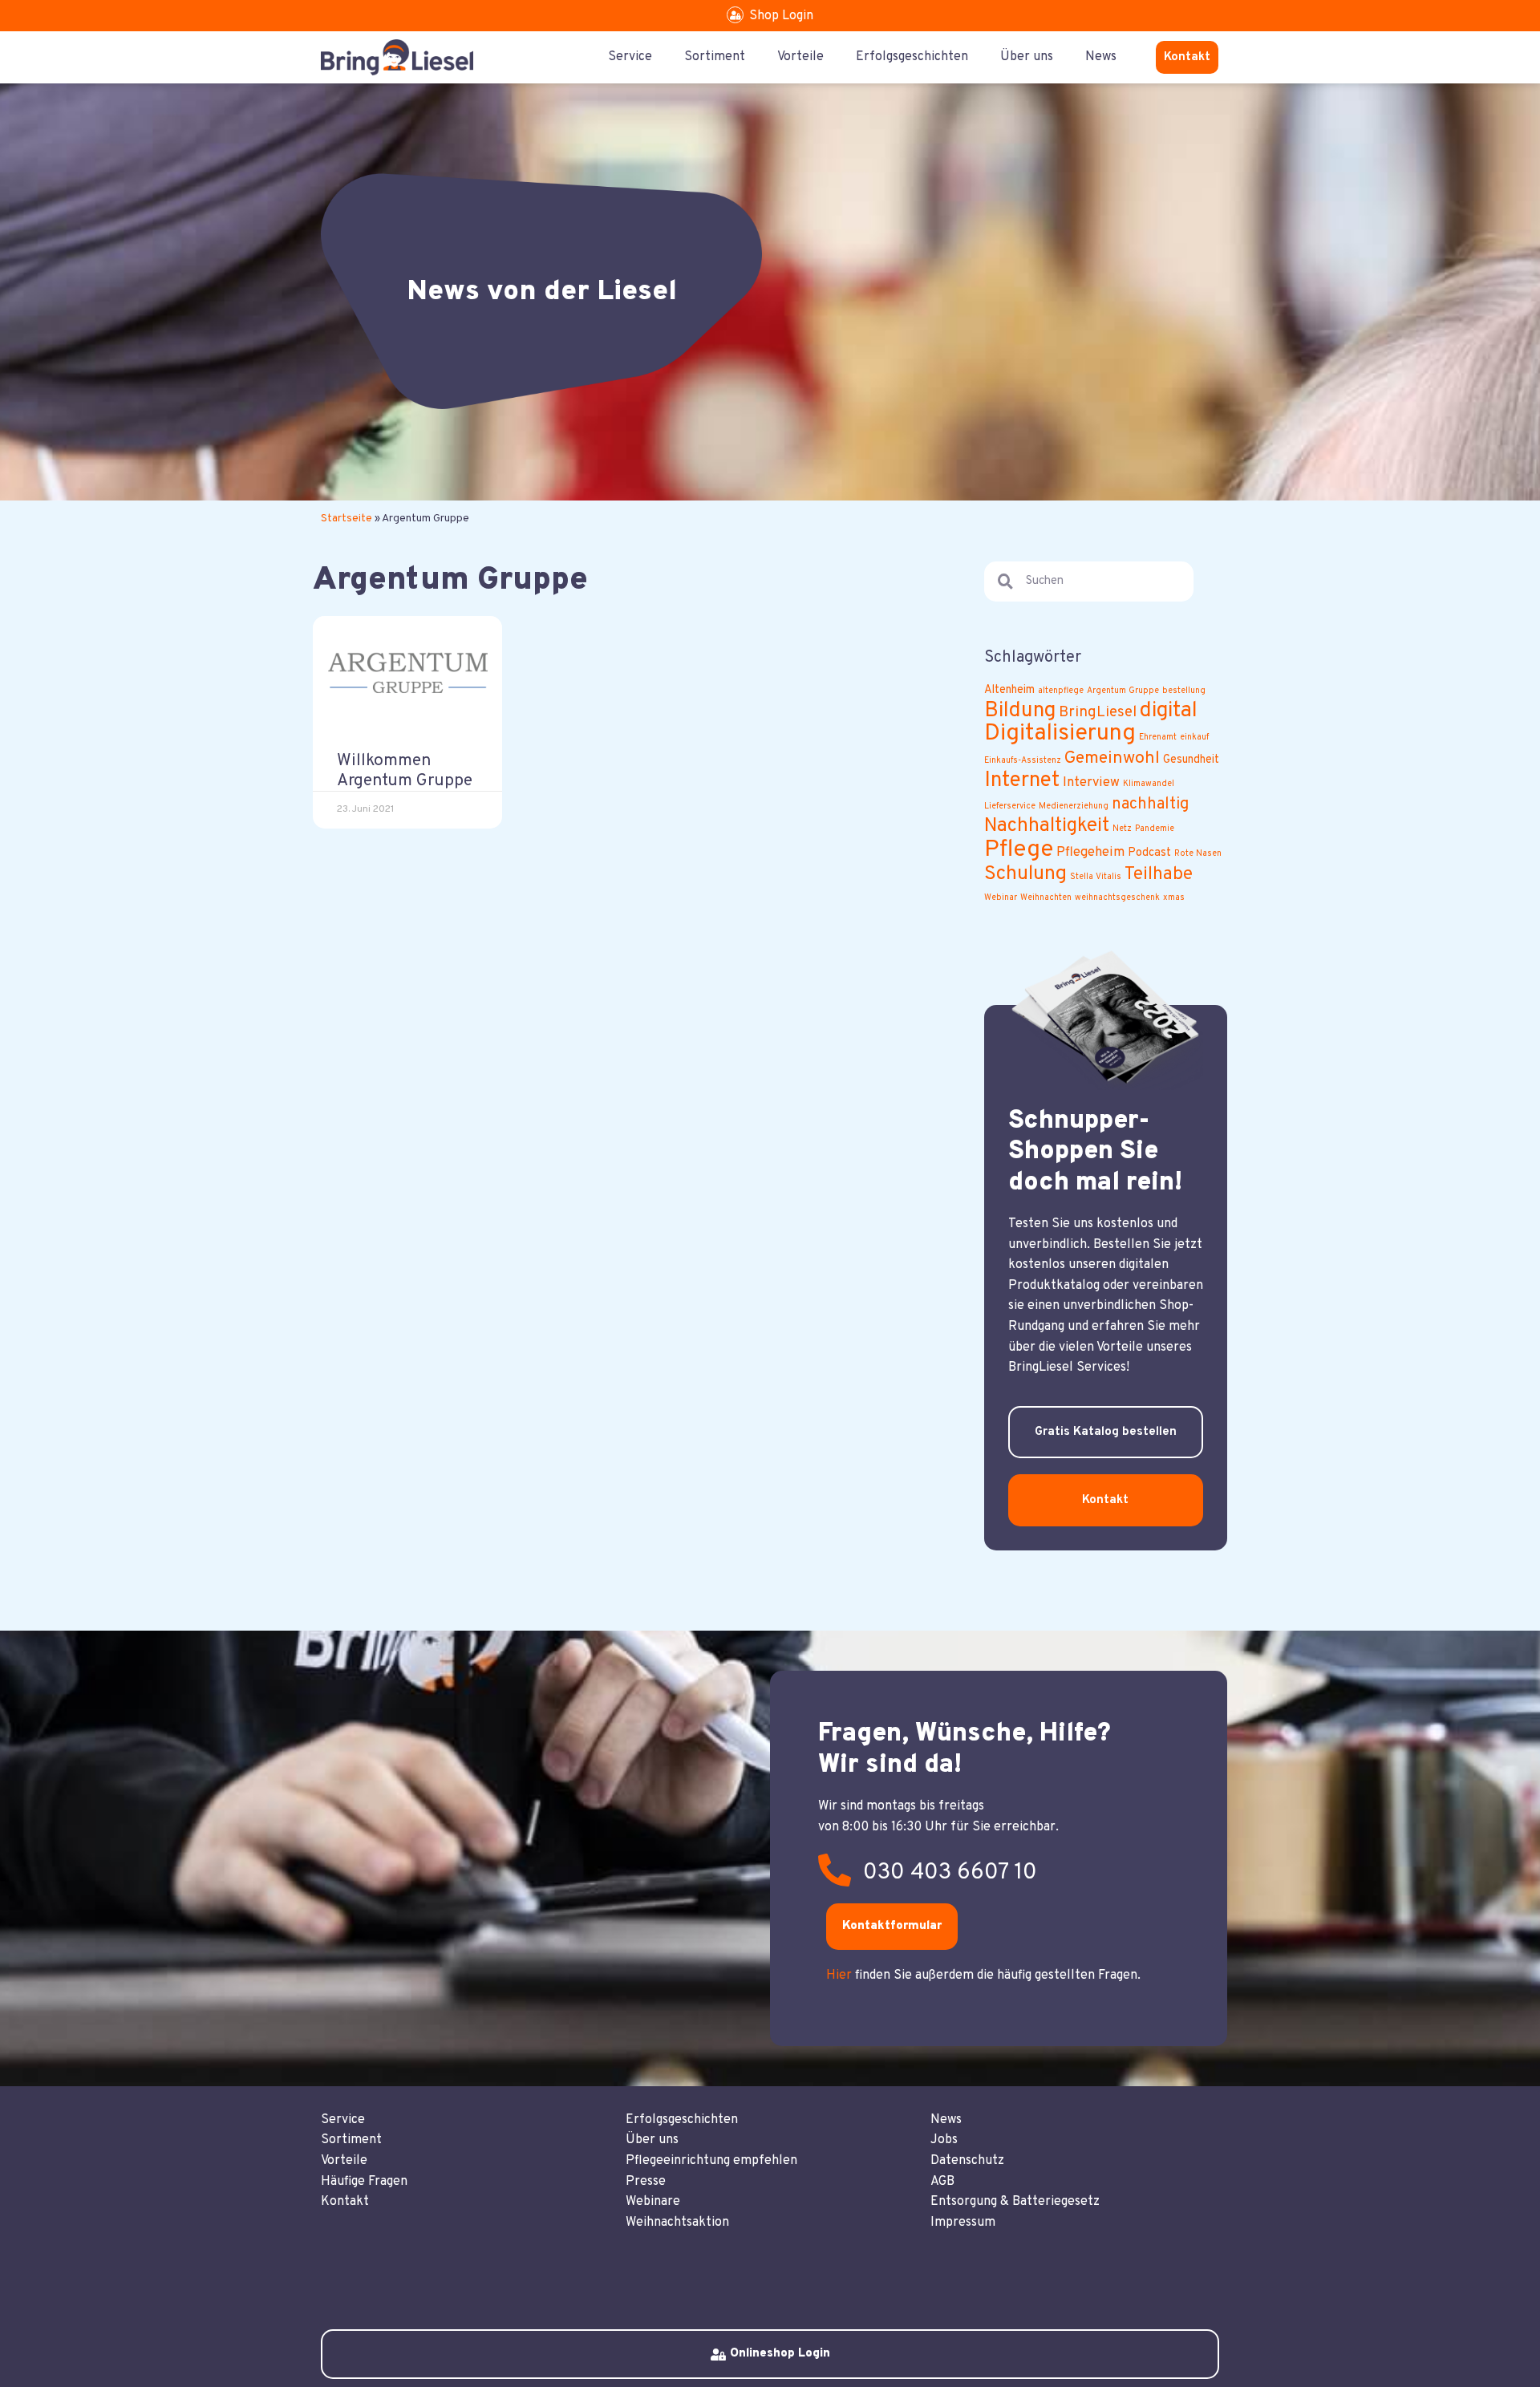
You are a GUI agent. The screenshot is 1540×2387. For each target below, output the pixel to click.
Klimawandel (1149, 784)
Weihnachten (1046, 898)
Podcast (1149, 853)
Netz (1122, 829)
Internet (1022, 781)
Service (630, 57)
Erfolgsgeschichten (912, 57)
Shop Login (781, 16)
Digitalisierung (1060, 734)
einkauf (1194, 738)
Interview (1091, 782)
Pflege (1019, 850)
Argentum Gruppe (1123, 691)
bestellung (1184, 691)
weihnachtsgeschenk (1117, 898)
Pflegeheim (1090, 852)
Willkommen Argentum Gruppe (405, 771)
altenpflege (1061, 691)
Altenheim (1009, 690)
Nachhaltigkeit (1047, 826)
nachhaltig (1150, 804)
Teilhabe (1159, 875)
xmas (1174, 898)
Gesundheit (1191, 760)
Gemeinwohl (1112, 758)
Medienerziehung (1074, 806)
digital (1169, 711)
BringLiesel (1098, 713)
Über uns (1027, 57)
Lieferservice (1010, 806)
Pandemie (1155, 829)
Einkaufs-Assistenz (1023, 761)
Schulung (1025, 874)
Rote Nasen (1198, 854)
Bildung (1020, 711)
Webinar (1001, 898)
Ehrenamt (1158, 738)
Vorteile (800, 57)
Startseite (346, 519)
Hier (839, 1976)
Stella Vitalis (1096, 877)
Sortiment (715, 57)
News (1101, 57)
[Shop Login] (735, 15)
